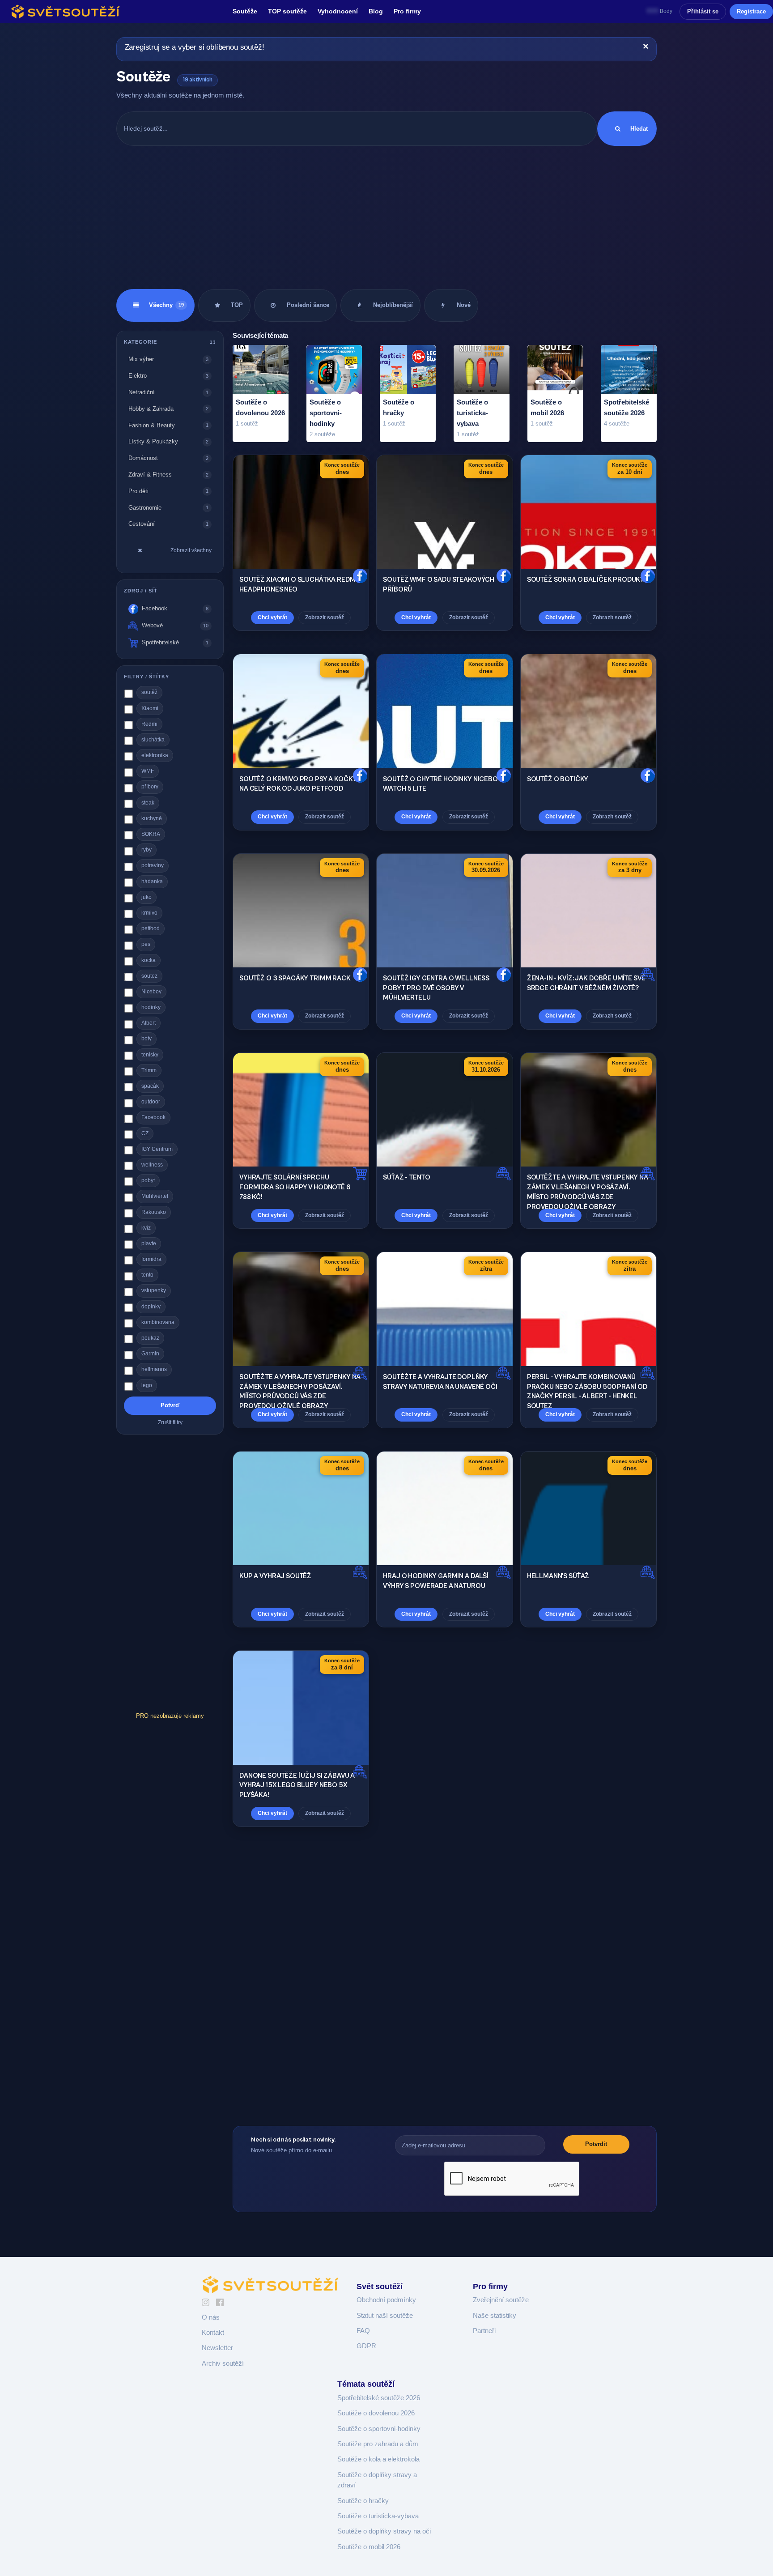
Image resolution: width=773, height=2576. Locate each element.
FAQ (363, 2331)
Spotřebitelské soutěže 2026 (379, 2398)
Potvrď (170, 1405)
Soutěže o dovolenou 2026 (376, 2413)
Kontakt (213, 2333)
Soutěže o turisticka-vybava (378, 2516)
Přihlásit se (703, 11)
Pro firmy (407, 11)
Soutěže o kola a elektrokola (378, 2459)
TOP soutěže (287, 11)
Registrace (751, 11)
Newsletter (217, 2348)
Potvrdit (596, 2144)
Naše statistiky (495, 2316)
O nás (211, 2317)
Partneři (484, 2331)
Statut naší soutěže (385, 2316)
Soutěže (245, 11)
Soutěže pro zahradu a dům (378, 2444)
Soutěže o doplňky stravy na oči (384, 2531)
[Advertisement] (386, 217)
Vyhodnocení (338, 11)
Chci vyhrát (272, 617)
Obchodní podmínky (386, 2300)
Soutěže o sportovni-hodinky (379, 2429)
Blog (376, 11)
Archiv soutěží (223, 2363)
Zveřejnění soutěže (501, 2300)
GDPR (366, 2346)
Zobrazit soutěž (325, 617)
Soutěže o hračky (363, 2501)
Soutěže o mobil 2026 (369, 2547)
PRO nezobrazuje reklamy (170, 1716)
